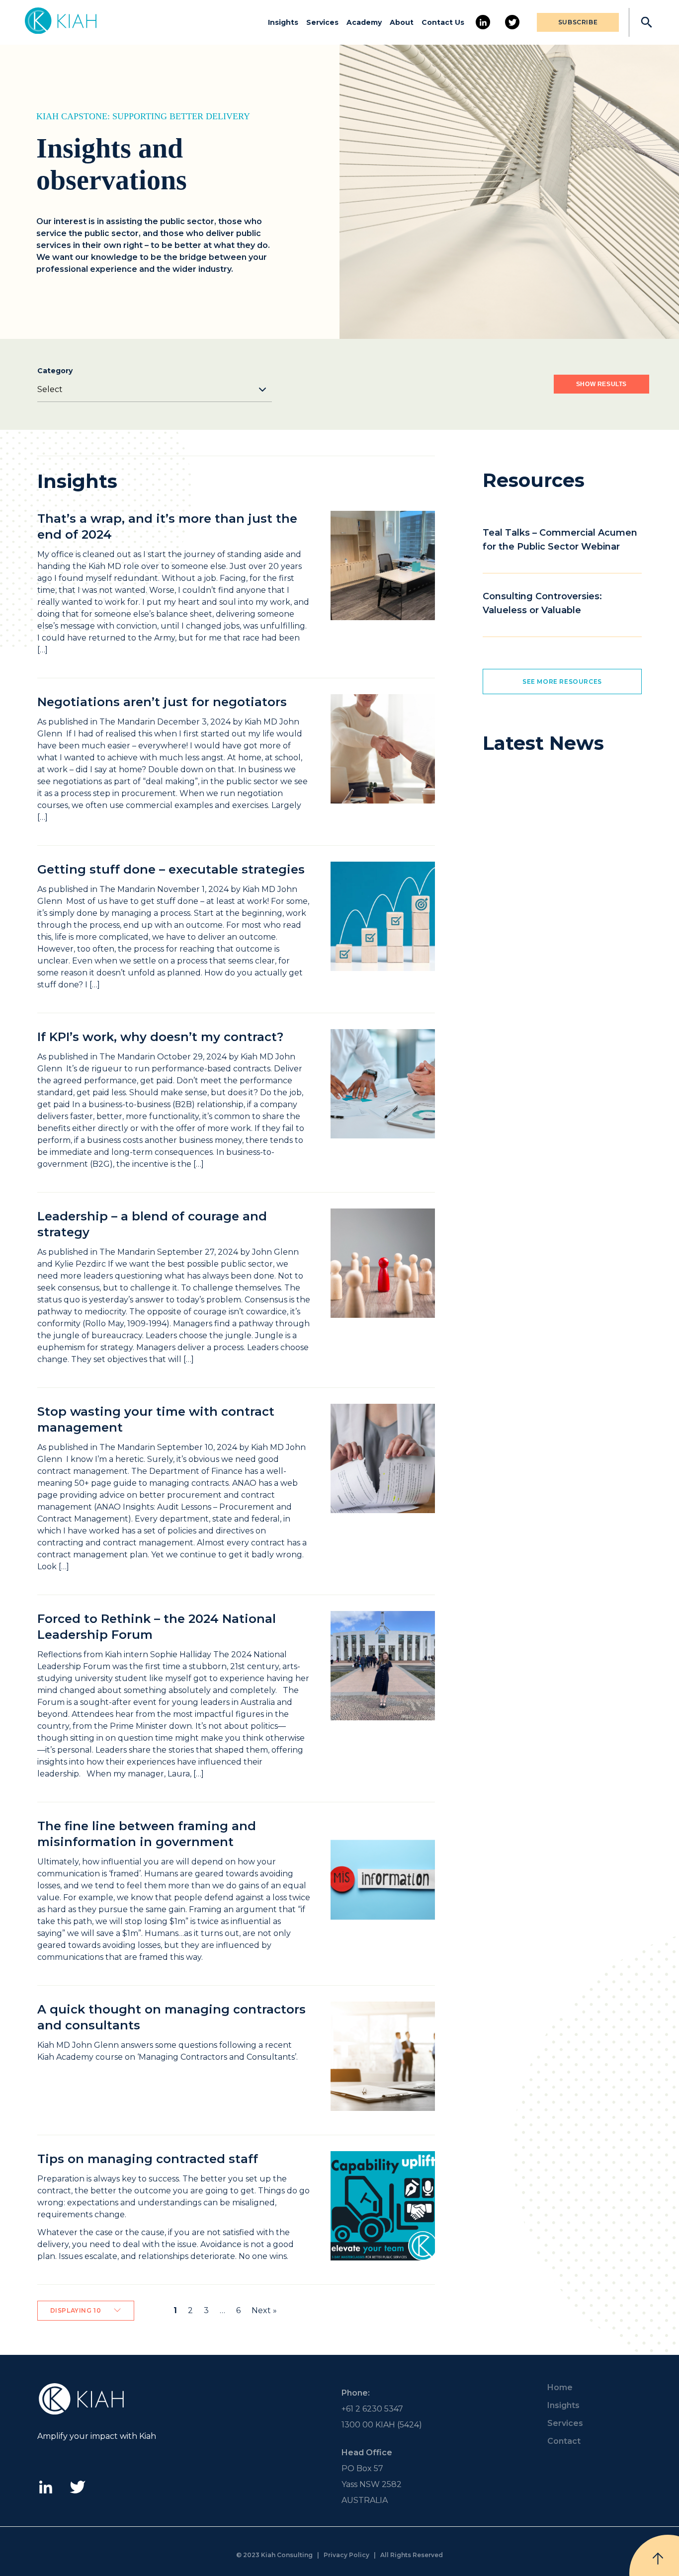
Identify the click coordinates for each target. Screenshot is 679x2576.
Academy (364, 22)
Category (55, 371)
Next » (264, 2310)
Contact (564, 2441)
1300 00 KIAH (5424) (382, 2425)
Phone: (356, 2393)
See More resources (562, 682)
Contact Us (443, 22)
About (402, 22)
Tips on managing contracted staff (148, 2159)
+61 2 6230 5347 (372, 2409)
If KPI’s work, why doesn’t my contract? (160, 1037)
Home (560, 2387)
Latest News (543, 743)
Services (322, 22)
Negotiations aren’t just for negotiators (162, 702)
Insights (283, 22)
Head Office (367, 2453)
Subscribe (578, 22)
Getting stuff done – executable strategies (171, 869)
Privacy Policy (346, 2555)
